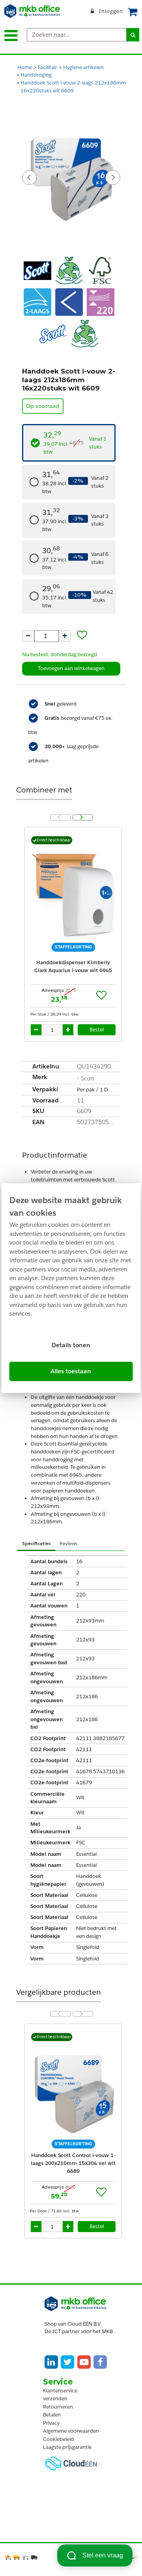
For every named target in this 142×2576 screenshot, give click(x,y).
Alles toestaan (71, 1371)
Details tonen (71, 1345)
